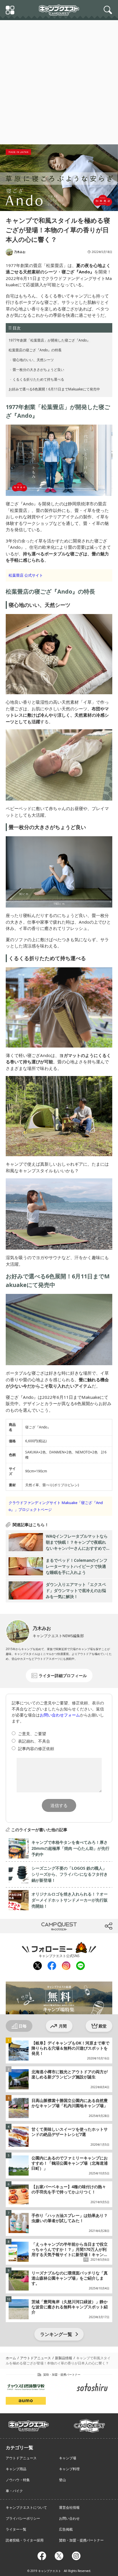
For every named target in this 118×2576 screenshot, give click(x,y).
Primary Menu (11, 11)
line (80, 1965)
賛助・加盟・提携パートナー (81, 2540)
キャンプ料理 (69, 2469)
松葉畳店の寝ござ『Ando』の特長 (35, 350)
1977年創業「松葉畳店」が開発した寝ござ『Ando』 (49, 340)
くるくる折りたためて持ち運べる (39, 379)
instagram (66, 1966)
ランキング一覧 (56, 2334)
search (109, 10)
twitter (35, 1926)
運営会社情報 (69, 2507)
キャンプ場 (68, 2458)
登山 (62, 2480)
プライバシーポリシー (23, 2518)
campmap (89, 2422)
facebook (52, 1966)
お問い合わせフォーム (60, 1715)
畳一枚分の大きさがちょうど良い (39, 370)
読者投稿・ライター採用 (25, 2540)
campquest (29, 2424)
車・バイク (14, 2491)
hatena (82, 1926)
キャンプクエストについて (26, 2507)
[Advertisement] (59, 82)
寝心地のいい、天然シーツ (33, 360)
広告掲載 (66, 2529)
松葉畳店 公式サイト (26, 575)
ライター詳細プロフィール (63, 1676)
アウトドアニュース (21, 2458)
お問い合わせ (69, 2518)
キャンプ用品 (16, 2469)
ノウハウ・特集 (18, 2480)
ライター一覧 (16, 2529)
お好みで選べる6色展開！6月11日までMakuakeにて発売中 (54, 389)
